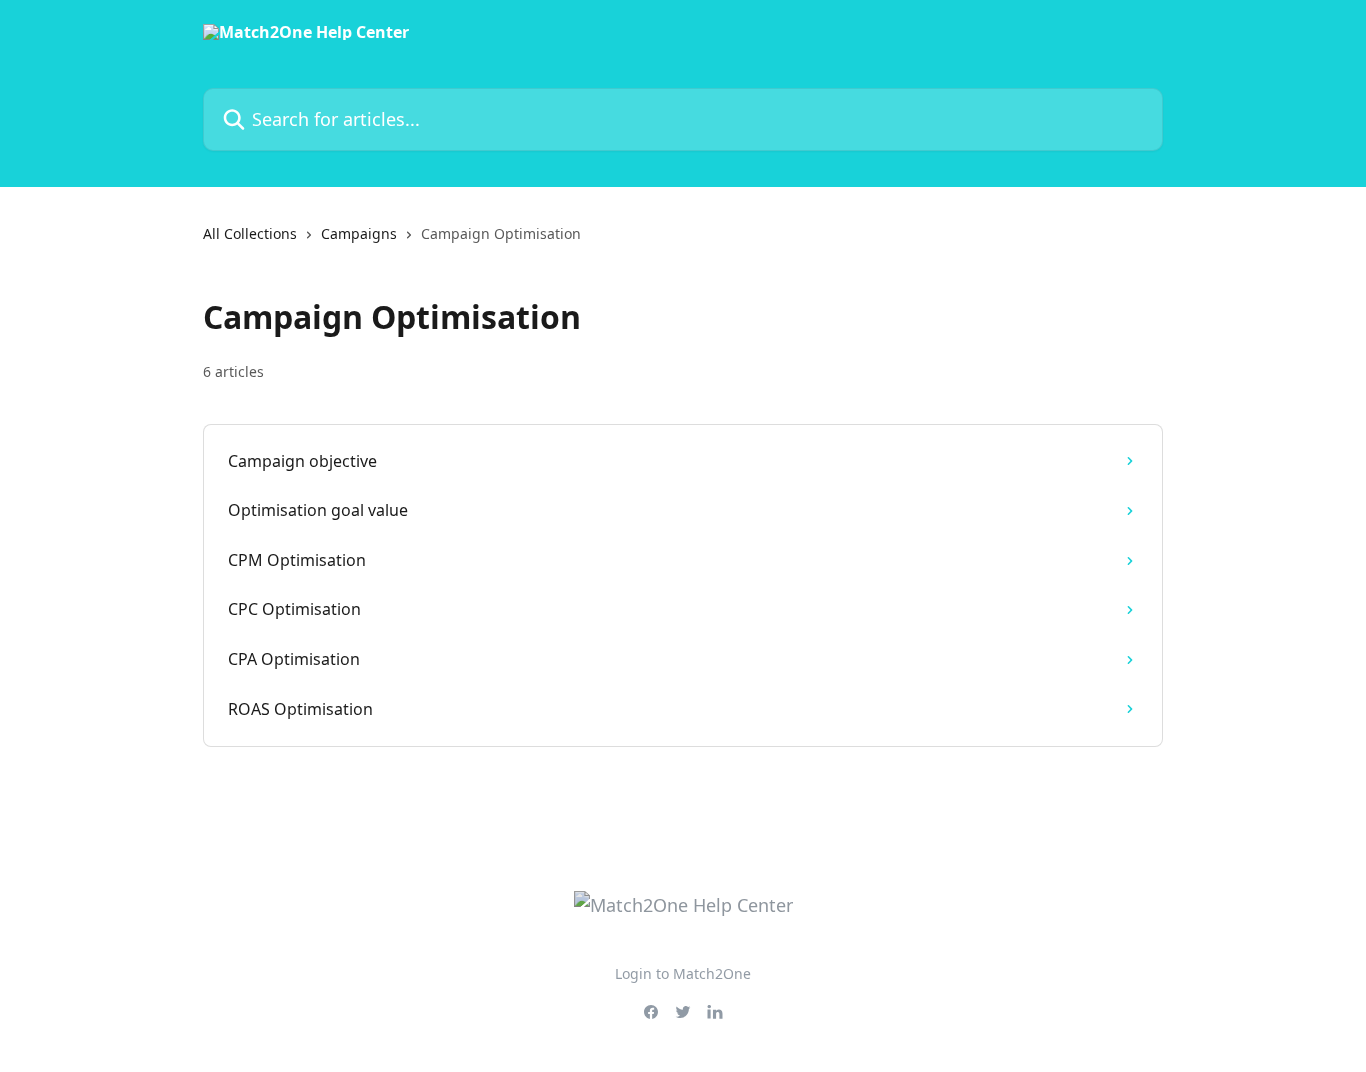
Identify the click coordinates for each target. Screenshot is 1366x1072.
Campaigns (359, 233)
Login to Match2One (683, 973)
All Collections (250, 233)
